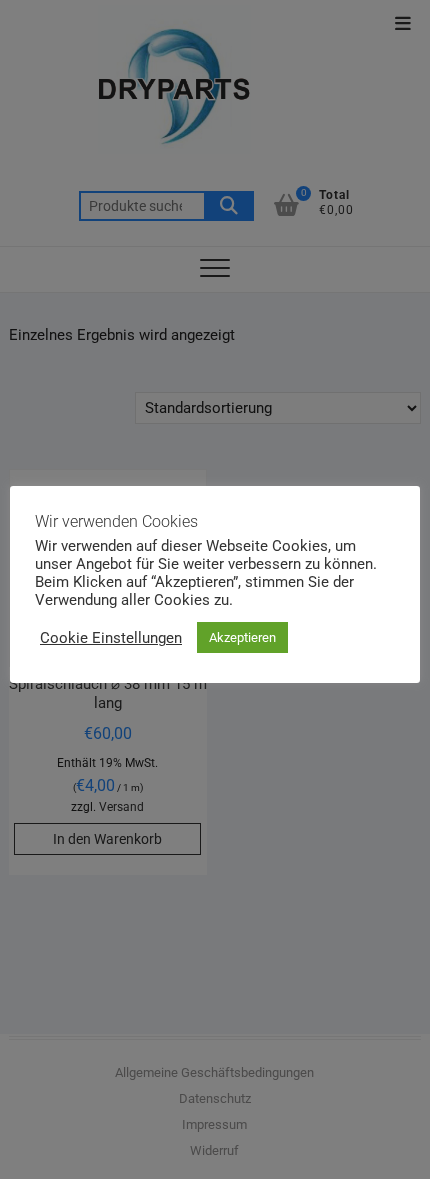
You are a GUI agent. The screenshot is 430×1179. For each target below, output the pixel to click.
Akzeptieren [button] (242, 637)
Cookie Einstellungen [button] (111, 638)
